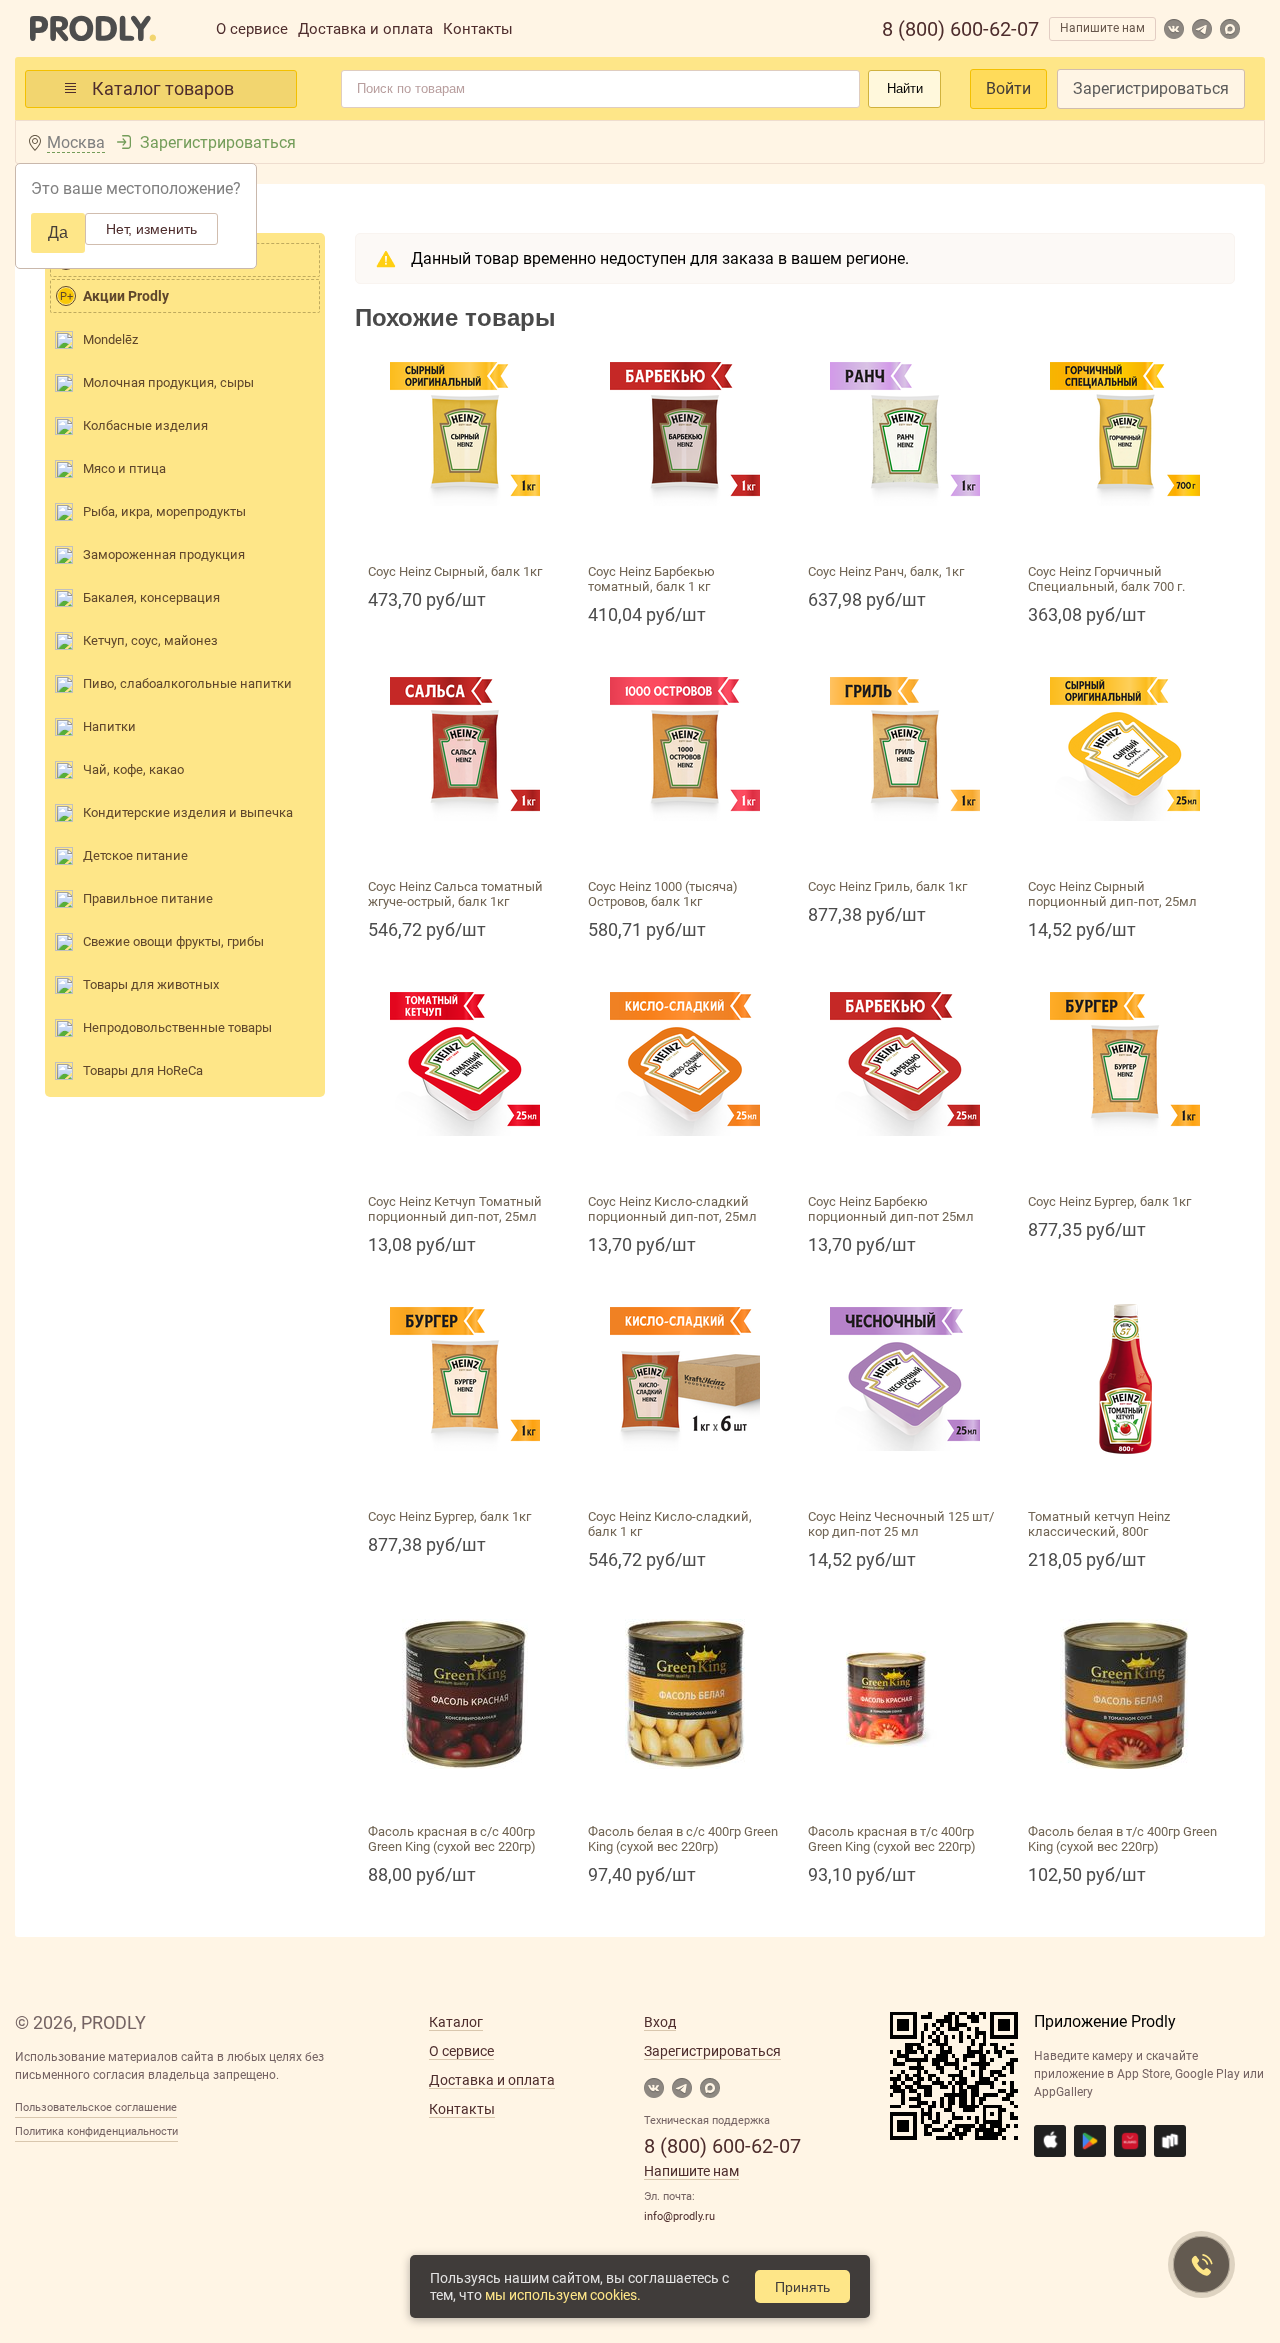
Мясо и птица (124, 468)
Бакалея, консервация (151, 597)
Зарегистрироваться (1151, 88)
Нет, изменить (151, 229)
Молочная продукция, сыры (168, 382)
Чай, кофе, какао (133, 769)
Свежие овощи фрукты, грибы (173, 941)
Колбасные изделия (145, 425)
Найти (905, 88)
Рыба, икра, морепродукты (164, 511)
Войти (1008, 88)
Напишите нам (1102, 28)
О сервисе (252, 29)
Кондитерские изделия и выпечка (188, 812)
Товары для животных (151, 984)
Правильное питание (148, 898)
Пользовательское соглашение (96, 2107)
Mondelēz (110, 339)
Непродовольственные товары (177, 1027)
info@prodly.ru (679, 2216)
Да (58, 232)
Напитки (109, 726)
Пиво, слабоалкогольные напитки (187, 683)
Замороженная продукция (164, 554)
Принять (802, 2287)
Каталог (456, 2022)
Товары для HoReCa (143, 1070)
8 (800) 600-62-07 (960, 29)
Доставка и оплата (365, 29)
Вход (660, 2022)
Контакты (478, 29)
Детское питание (135, 855)
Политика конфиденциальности (96, 2131)
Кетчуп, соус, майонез (150, 640)
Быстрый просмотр (465, 532)
